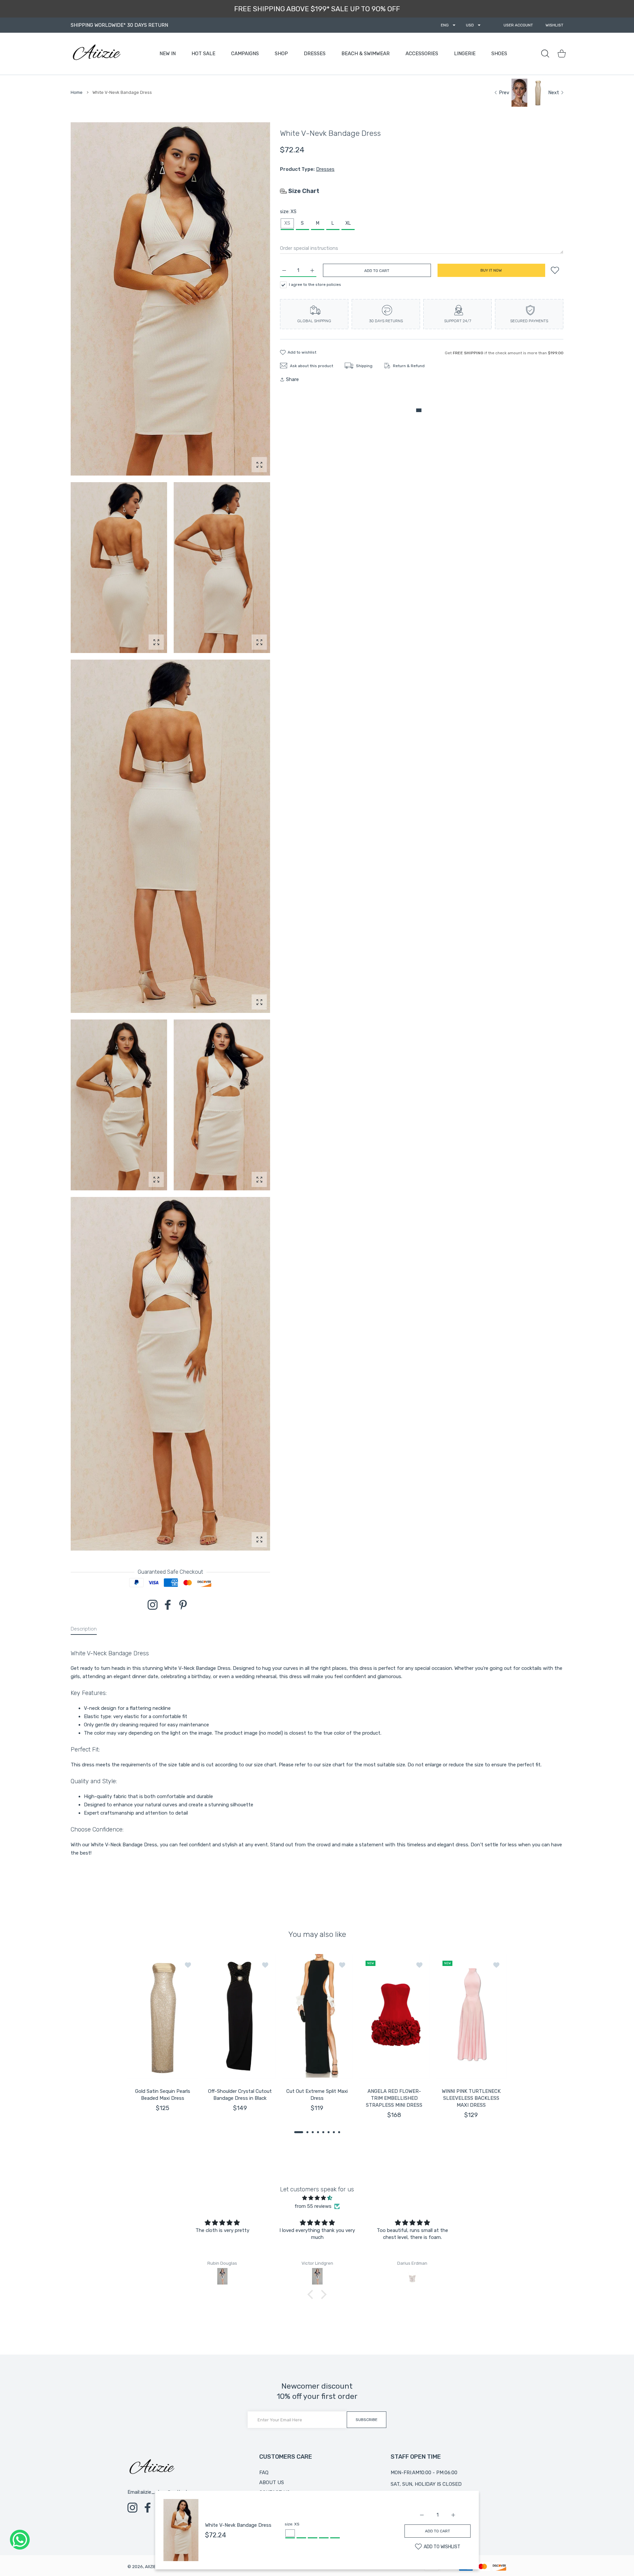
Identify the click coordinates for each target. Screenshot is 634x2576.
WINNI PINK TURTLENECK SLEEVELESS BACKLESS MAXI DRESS (471, 2098)
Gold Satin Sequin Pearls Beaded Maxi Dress (163, 2095)
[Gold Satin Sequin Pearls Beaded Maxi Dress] (163, 2017)
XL (348, 223)
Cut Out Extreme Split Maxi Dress (317, 2095)
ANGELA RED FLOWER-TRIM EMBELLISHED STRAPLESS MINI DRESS (394, 2098)
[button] (299, 2132)
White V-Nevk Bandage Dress (238, 2525)
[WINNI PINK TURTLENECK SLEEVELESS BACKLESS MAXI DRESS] (471, 2017)
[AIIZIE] (96, 54)
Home (77, 92)
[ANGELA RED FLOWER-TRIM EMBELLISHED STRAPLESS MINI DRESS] (394, 2017)
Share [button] (292, 379)
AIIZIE (151, 2567)
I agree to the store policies (315, 285)
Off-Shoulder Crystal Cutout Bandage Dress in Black (240, 2095)
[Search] (545, 54)
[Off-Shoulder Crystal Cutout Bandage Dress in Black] (240, 2017)
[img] (317, 2198)
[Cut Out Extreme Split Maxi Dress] (317, 2017)
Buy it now (491, 270)
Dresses (325, 169)
